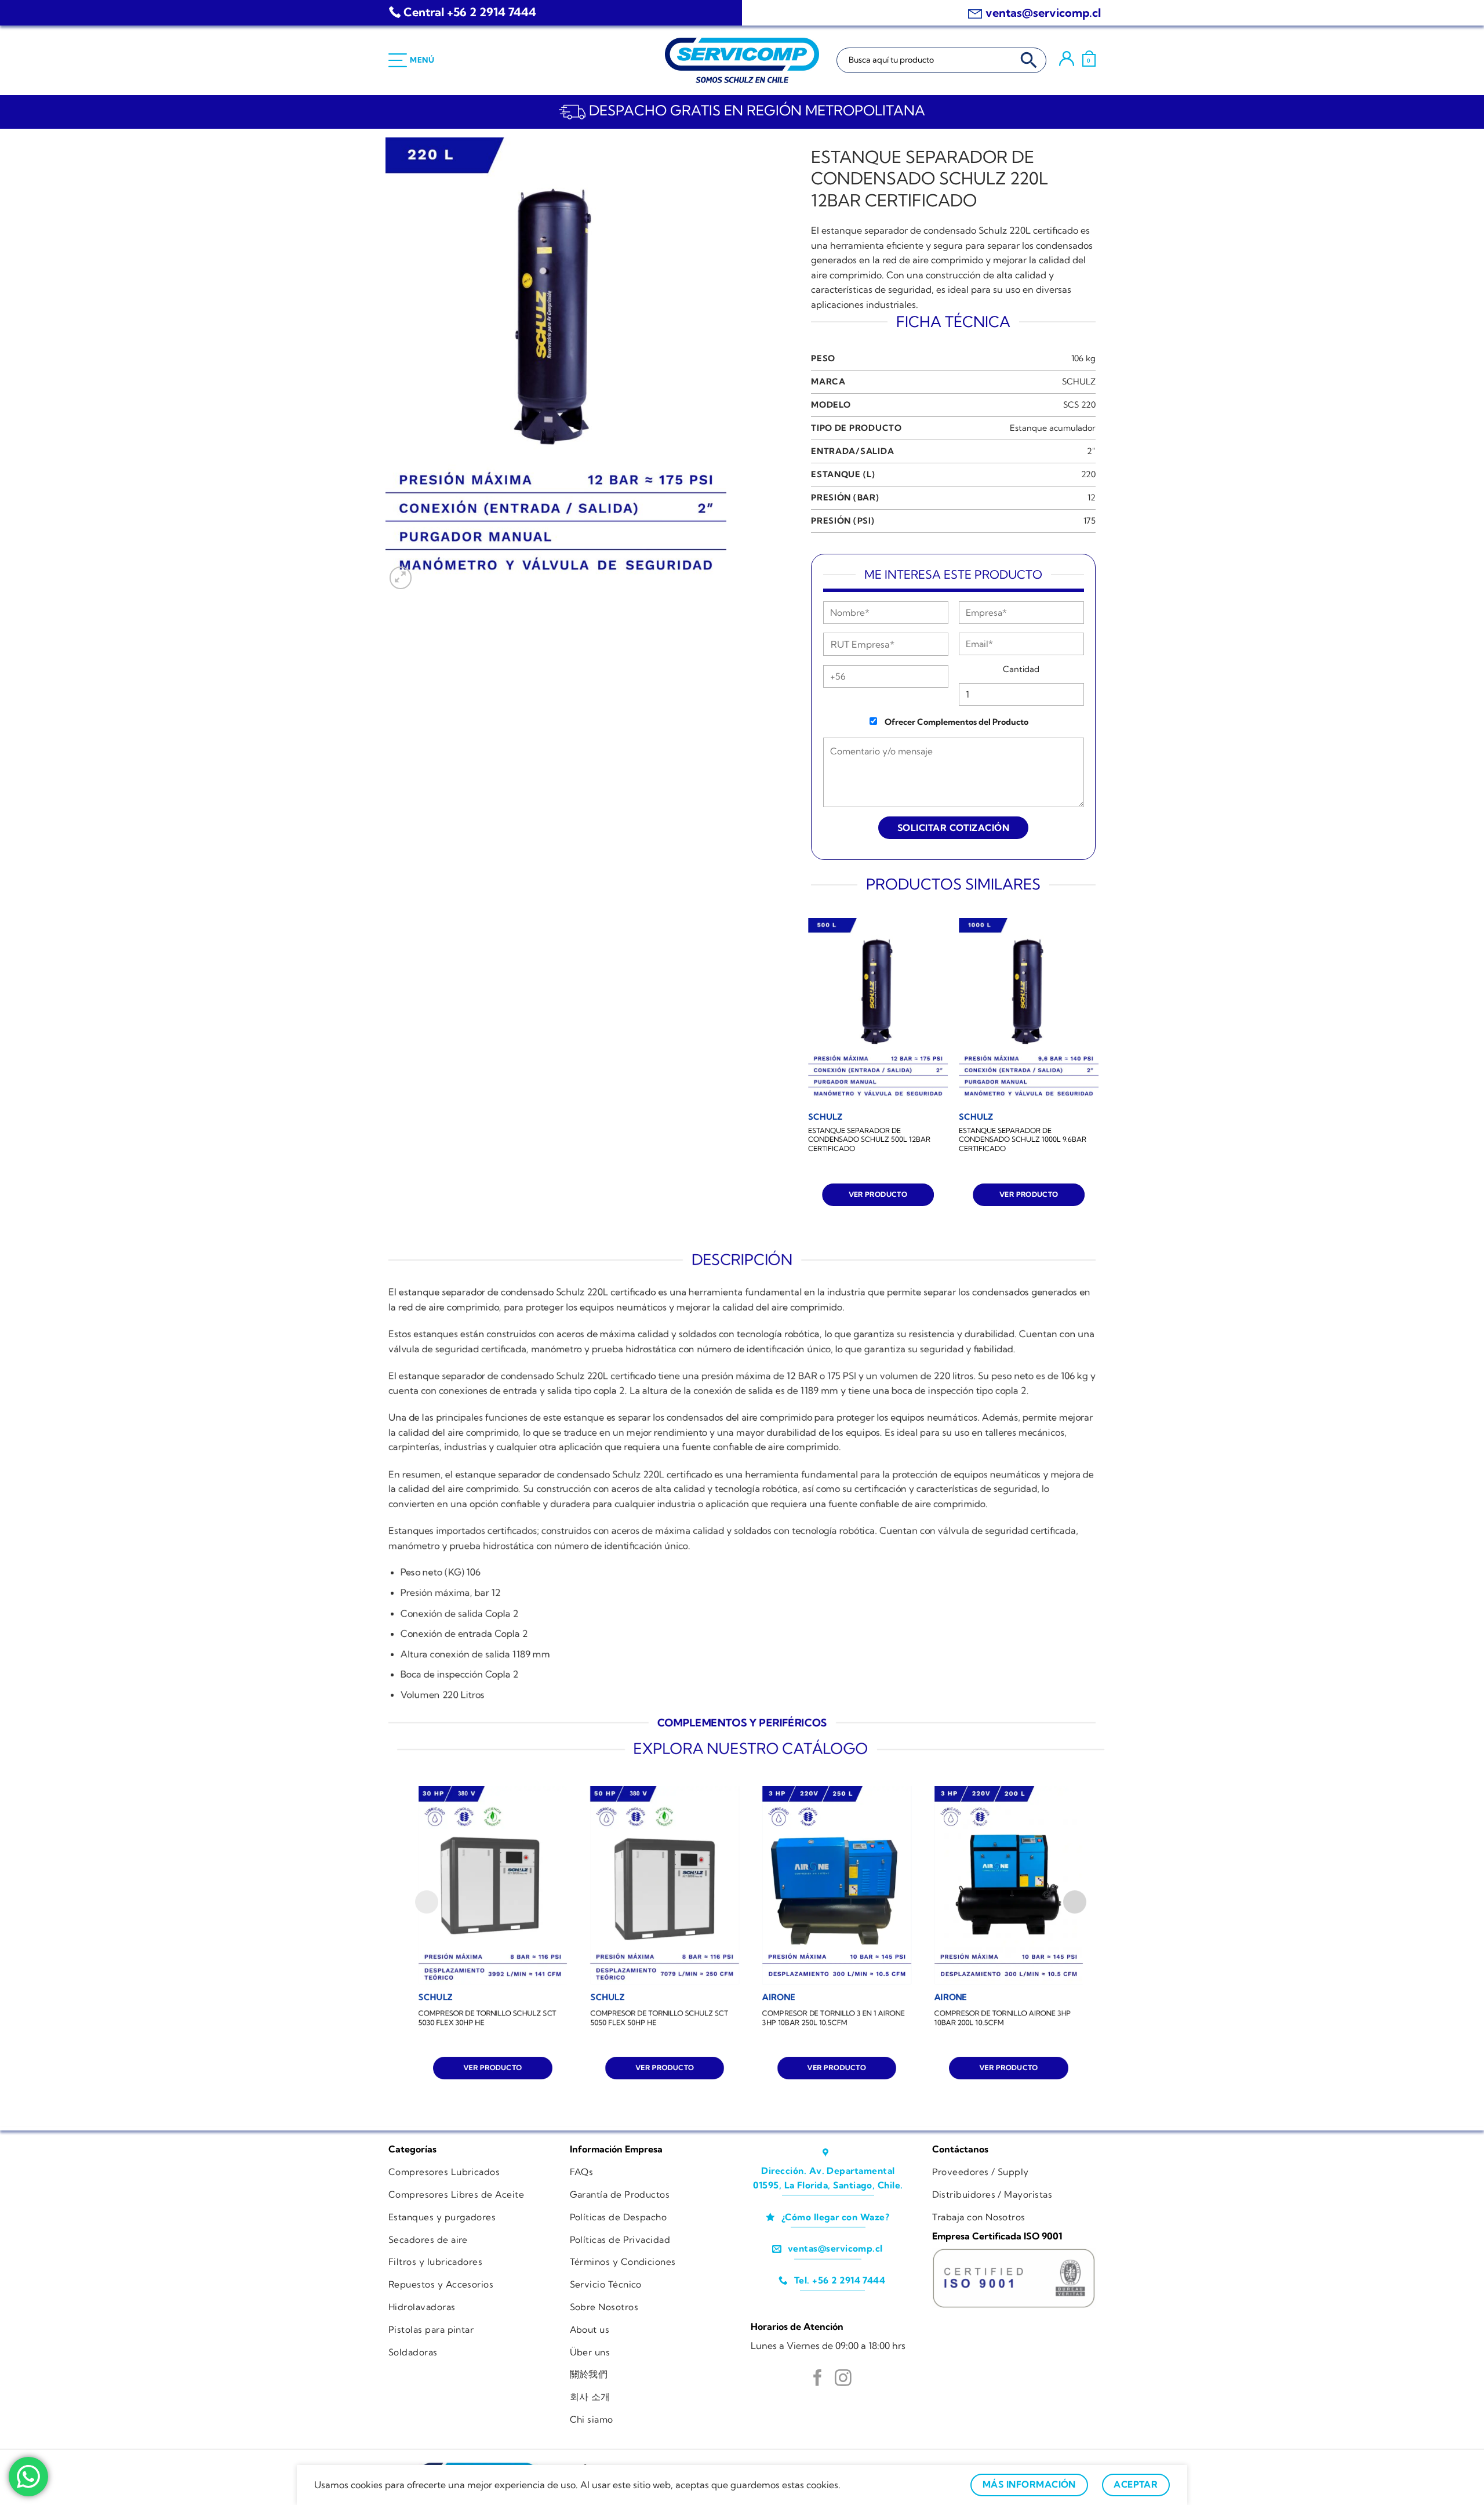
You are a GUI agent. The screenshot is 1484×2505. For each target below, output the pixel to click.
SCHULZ (1079, 382)
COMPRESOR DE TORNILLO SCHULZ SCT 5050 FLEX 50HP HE (659, 2018)
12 (1092, 498)
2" (1091, 451)
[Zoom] (401, 578)
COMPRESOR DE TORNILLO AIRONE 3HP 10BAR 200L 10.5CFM (1003, 2018)
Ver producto (878, 1194)
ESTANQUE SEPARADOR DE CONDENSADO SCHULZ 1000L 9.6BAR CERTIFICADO (1023, 1139)
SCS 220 (1079, 405)
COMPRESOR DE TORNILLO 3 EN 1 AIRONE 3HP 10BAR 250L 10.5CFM (834, 2018)
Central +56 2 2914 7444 (470, 12)
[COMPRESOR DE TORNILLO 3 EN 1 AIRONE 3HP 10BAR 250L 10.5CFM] (837, 1885)
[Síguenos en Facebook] (818, 2379)
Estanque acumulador (1053, 428)
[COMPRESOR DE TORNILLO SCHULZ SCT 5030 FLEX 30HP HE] (493, 1885)
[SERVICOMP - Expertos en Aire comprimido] (742, 60)
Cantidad (1021, 669)
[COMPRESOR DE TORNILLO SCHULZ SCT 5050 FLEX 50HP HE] (665, 1885)
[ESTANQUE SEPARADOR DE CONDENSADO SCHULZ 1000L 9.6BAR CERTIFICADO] (1029, 1011)
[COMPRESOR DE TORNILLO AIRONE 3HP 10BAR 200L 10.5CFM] (1009, 1885)
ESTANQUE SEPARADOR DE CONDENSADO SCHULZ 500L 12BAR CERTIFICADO (869, 1139)
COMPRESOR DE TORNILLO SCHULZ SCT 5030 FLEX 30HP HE (488, 2018)
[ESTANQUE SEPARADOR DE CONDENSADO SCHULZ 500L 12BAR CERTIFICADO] (878, 1011)
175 (1090, 521)
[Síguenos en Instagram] (843, 2379)
